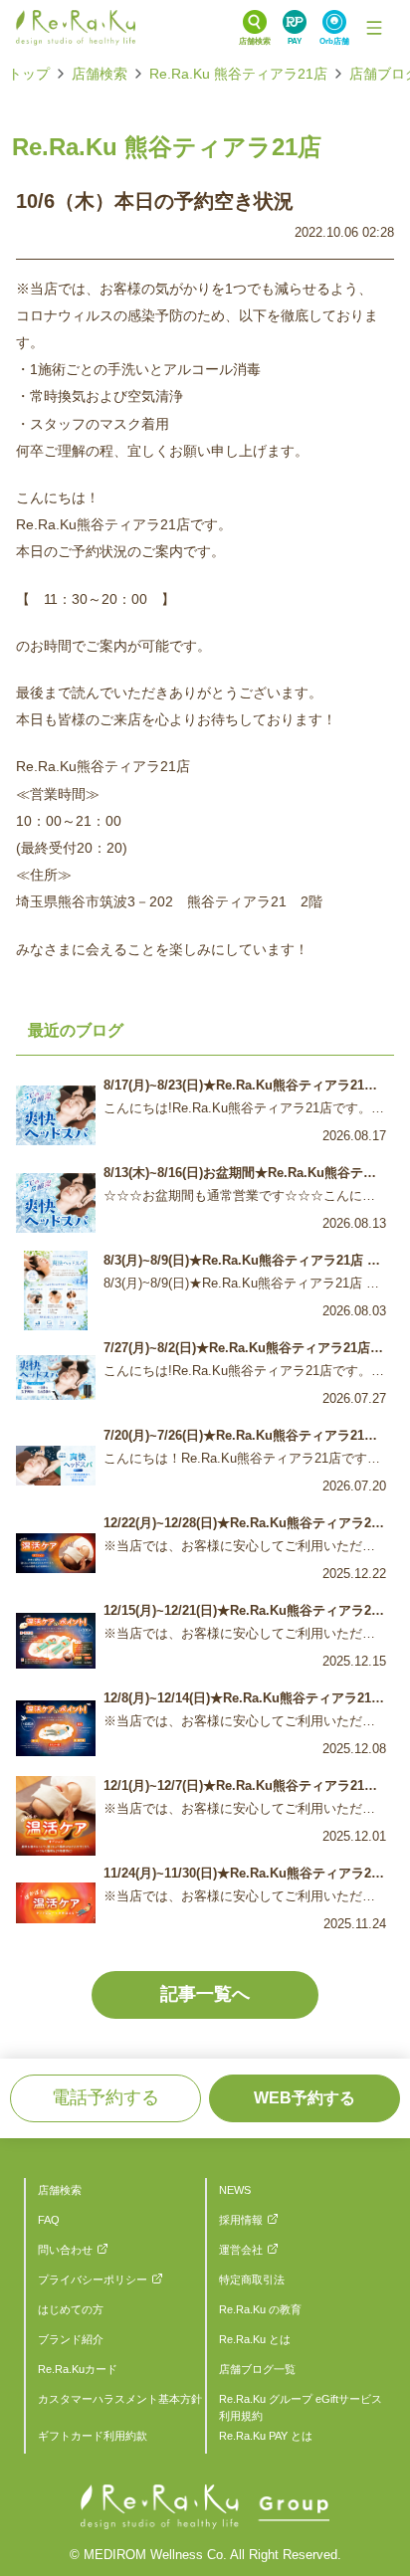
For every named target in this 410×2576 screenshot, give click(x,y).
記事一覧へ (205, 1994)
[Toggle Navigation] (374, 28)
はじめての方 (71, 2309)
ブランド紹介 (71, 2339)
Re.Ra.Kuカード (78, 2369)
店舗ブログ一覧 (257, 2369)
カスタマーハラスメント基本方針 (120, 2399)
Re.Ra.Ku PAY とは (266, 2436)
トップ (29, 74)
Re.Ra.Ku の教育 (260, 2309)
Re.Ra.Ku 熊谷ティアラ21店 (238, 74)
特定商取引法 (252, 2279)
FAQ (49, 2220)
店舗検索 (100, 74)
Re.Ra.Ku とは (255, 2339)
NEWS (235, 2190)
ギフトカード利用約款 (93, 2436)
